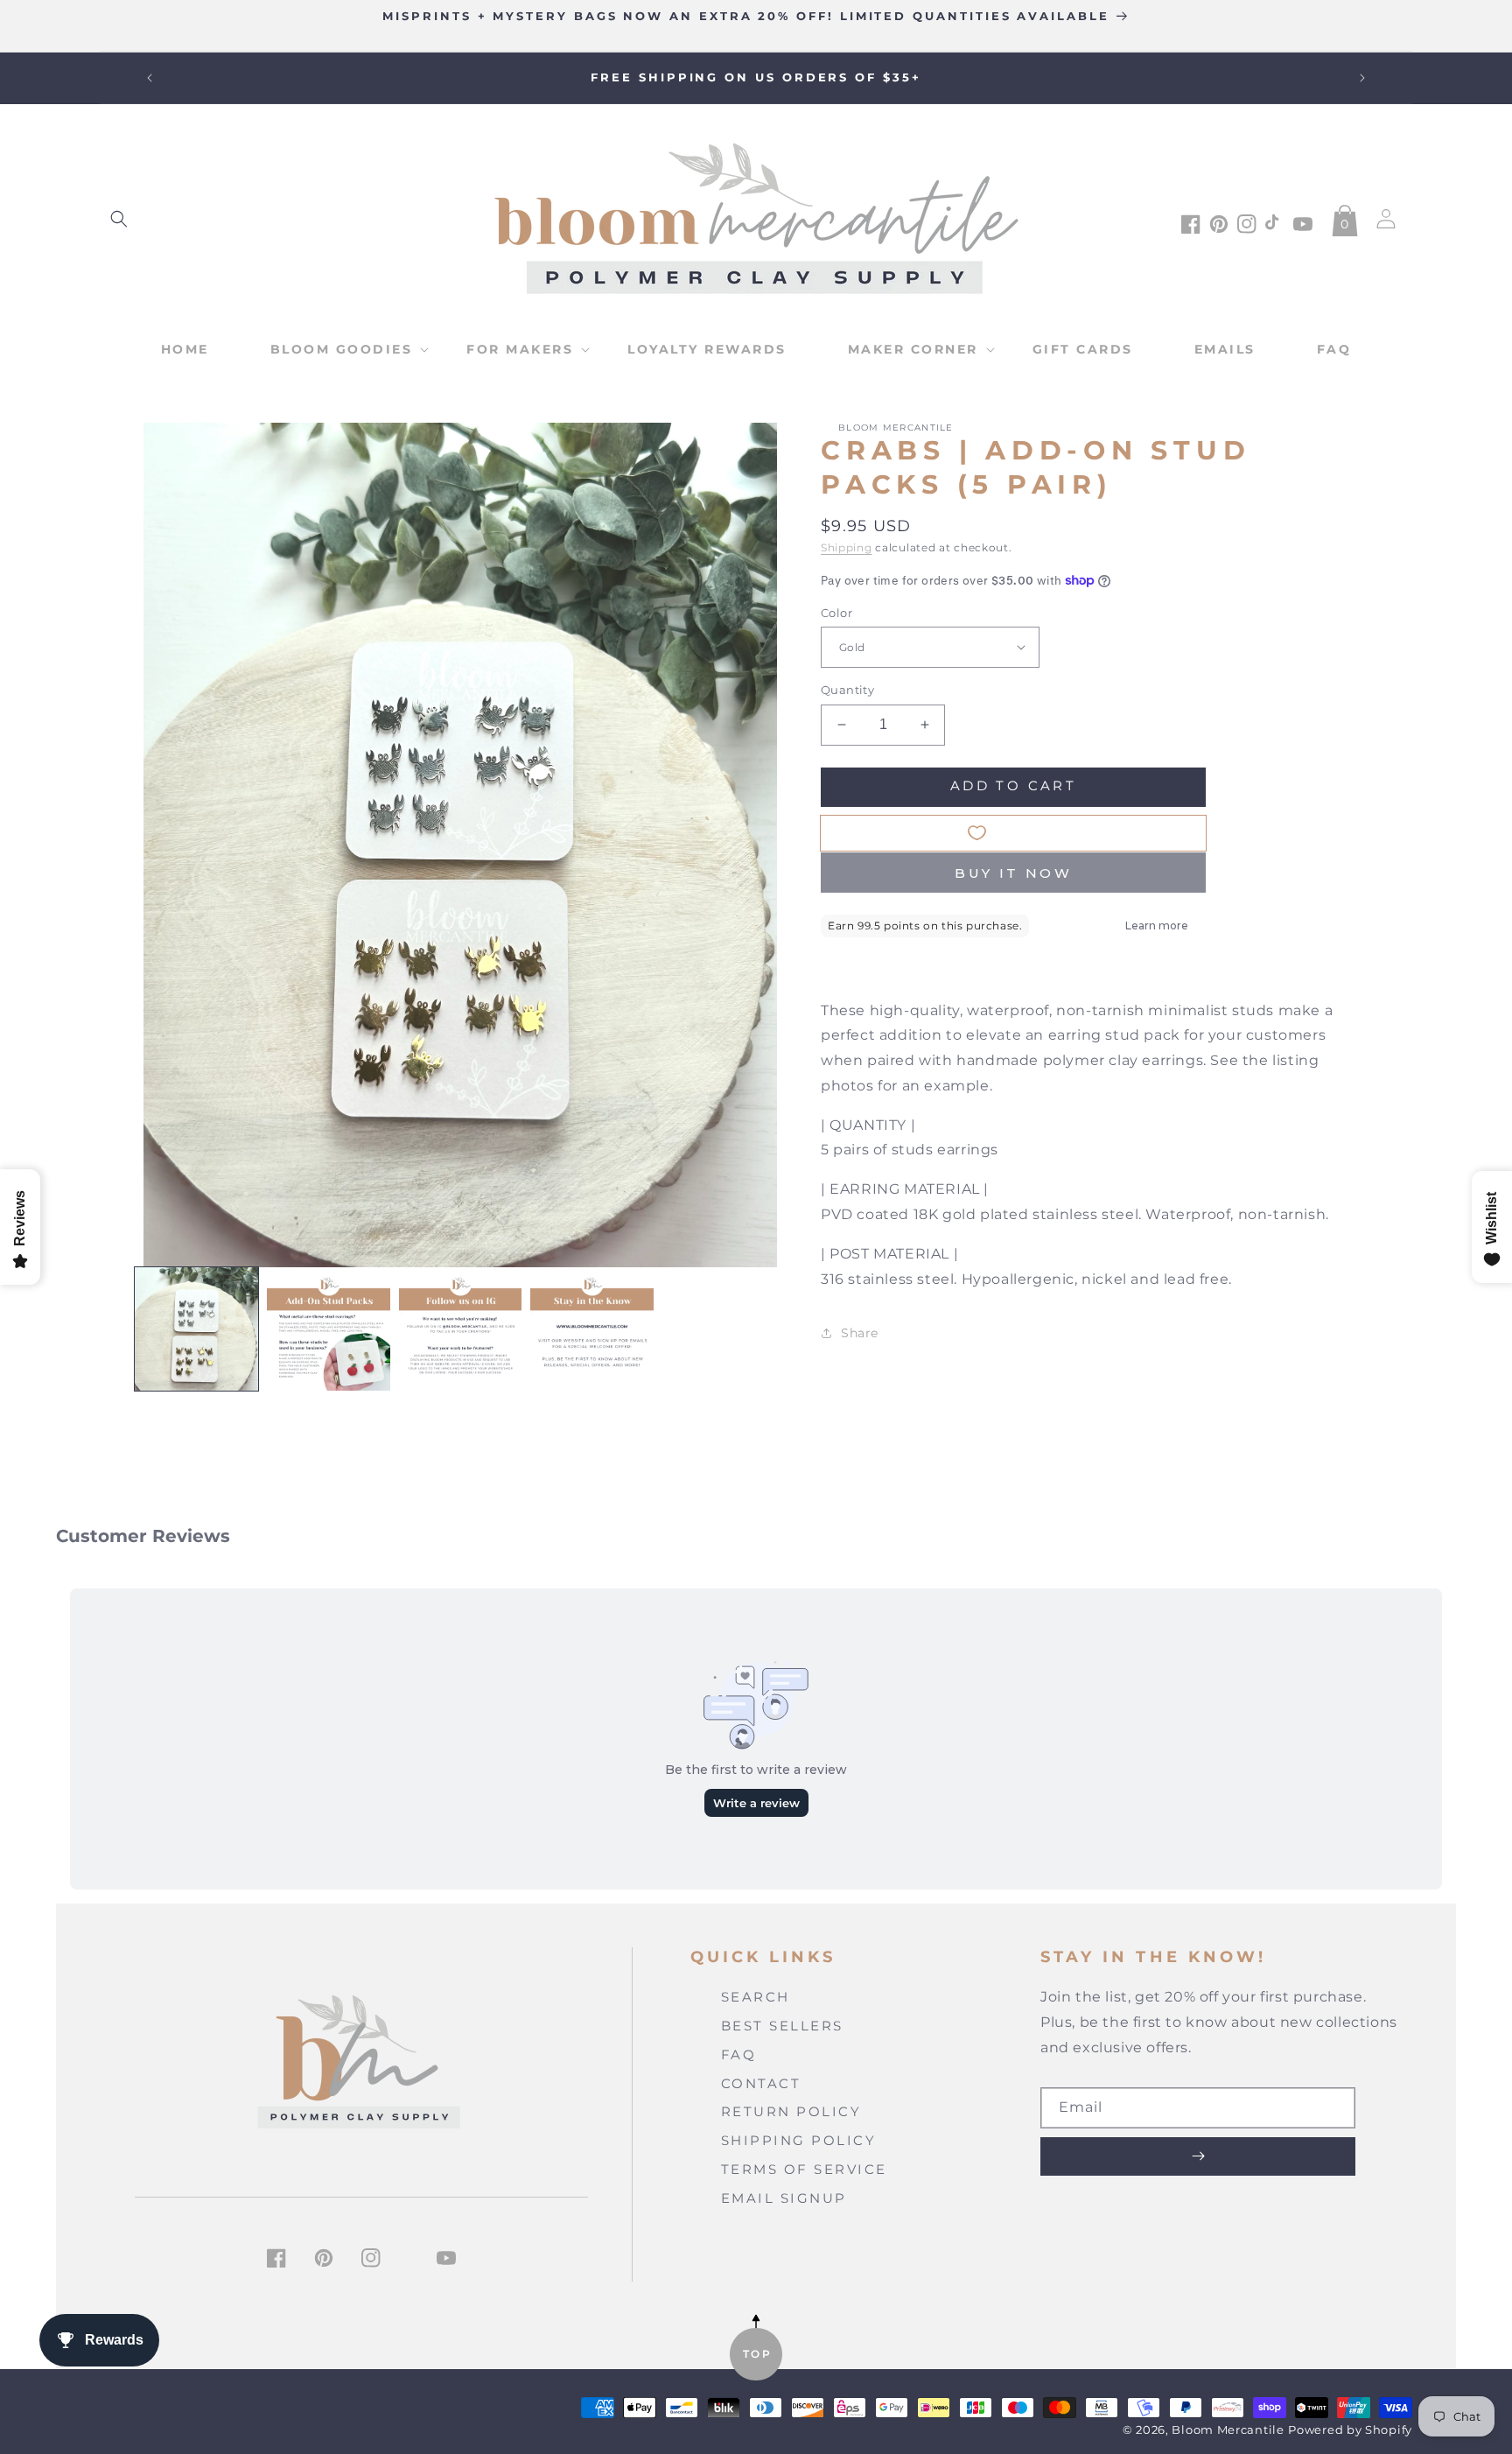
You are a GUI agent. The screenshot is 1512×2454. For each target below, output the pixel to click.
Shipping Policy (799, 2140)
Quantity (847, 690)
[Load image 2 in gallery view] (329, 1329)
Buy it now (1013, 873)
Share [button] (860, 1332)
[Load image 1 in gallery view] (196, 1329)
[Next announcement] (1362, 78)
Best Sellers (782, 2026)
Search (756, 1997)
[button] (119, 219)
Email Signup (784, 2198)
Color (836, 612)
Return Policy (791, 2111)
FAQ (739, 2054)
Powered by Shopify (1350, 2430)
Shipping (847, 547)
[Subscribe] (1198, 2156)
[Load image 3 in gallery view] (461, 1329)
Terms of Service (804, 2169)
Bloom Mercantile (1228, 2430)
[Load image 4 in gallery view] (592, 1329)
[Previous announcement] (150, 78)
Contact (761, 2083)
